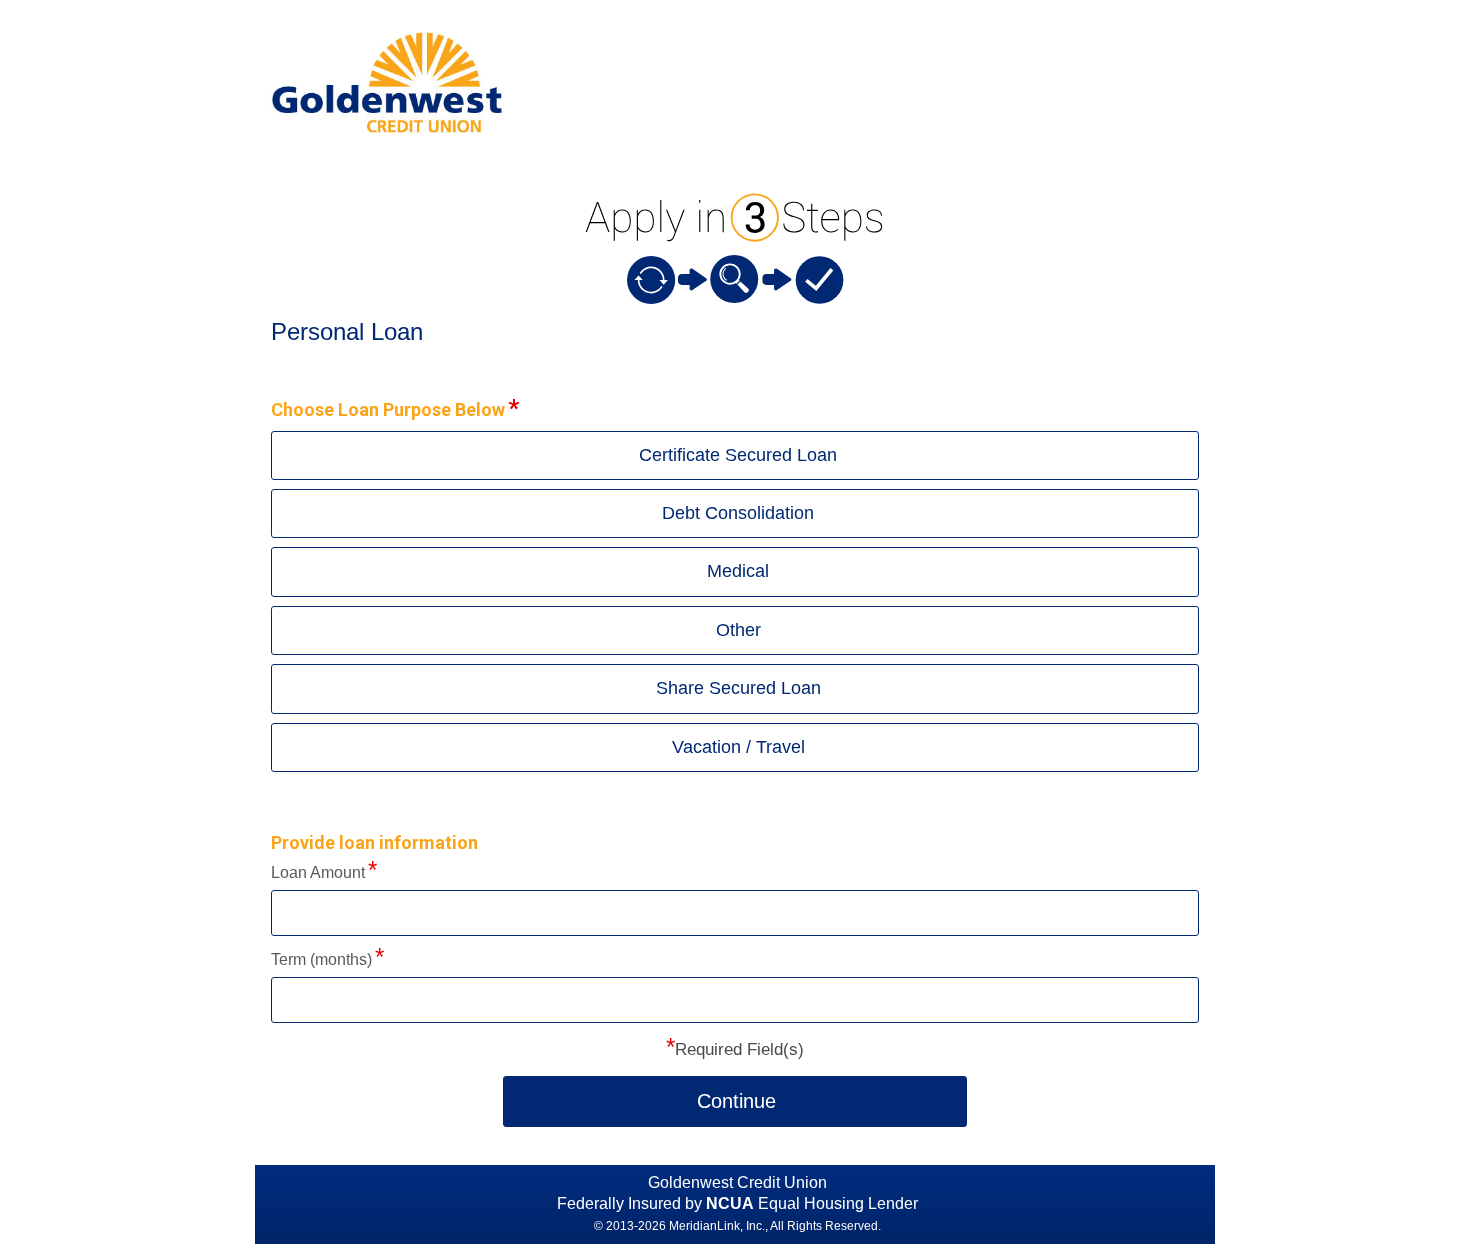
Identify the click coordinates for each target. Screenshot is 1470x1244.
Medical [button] (738, 571)
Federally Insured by (655, 1203)
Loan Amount (318, 872)
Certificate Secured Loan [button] (738, 455)
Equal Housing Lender (838, 1203)
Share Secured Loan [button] (738, 688)
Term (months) (321, 959)
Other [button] (738, 630)
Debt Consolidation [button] (738, 513)
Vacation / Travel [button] (738, 747)
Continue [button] (736, 1101)
